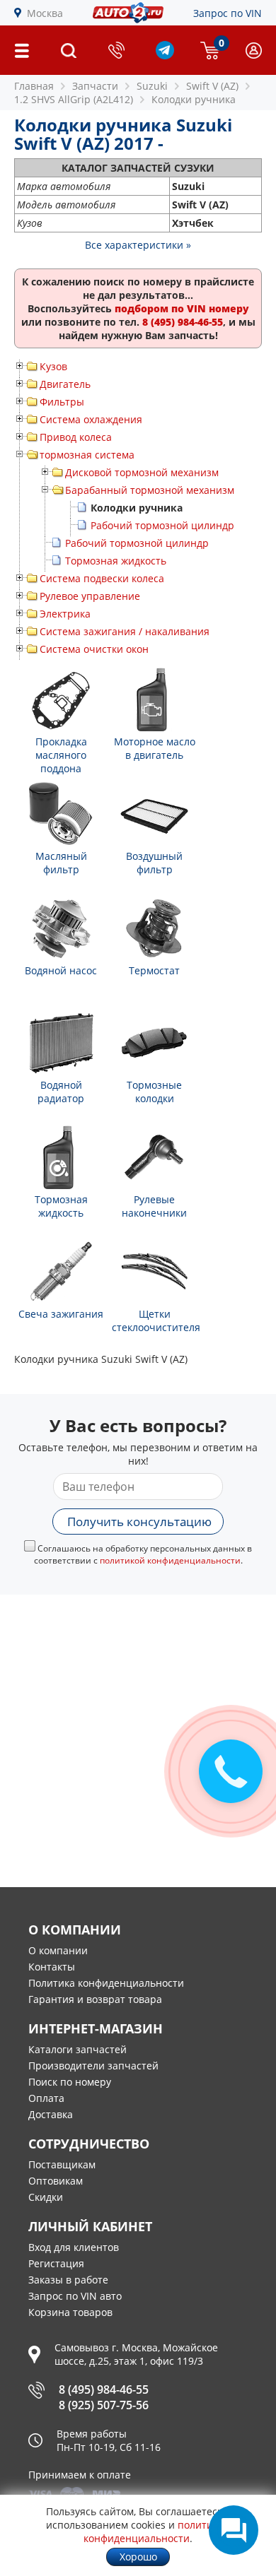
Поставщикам (62, 2164)
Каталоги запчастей (77, 2049)
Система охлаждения (91, 419)
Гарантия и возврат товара (95, 1999)
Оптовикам (56, 2181)
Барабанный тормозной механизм (150, 490)
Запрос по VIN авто (75, 2296)
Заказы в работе (68, 2280)
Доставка (51, 2114)
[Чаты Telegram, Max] (234, 2530)
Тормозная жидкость (116, 561)
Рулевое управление (90, 596)
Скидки (46, 2197)
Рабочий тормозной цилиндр (162, 525)
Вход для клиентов (74, 2247)
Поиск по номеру (70, 2082)
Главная (34, 86)
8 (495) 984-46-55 (104, 2389)
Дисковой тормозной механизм (142, 472)
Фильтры (62, 402)
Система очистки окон (94, 649)
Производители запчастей (93, 2066)
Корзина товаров (70, 2312)
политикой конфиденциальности (170, 1560)
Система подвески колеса (102, 578)
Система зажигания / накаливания (125, 631)
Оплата (46, 2098)
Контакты (52, 1967)
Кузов (53, 366)
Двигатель (65, 384)
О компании (58, 1950)
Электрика (65, 614)
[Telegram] (165, 55)
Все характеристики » (138, 245)
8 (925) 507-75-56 (104, 2405)
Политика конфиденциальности (106, 1983)
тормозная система (87, 455)
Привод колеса (76, 437)
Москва (45, 13)
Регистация (56, 2263)
